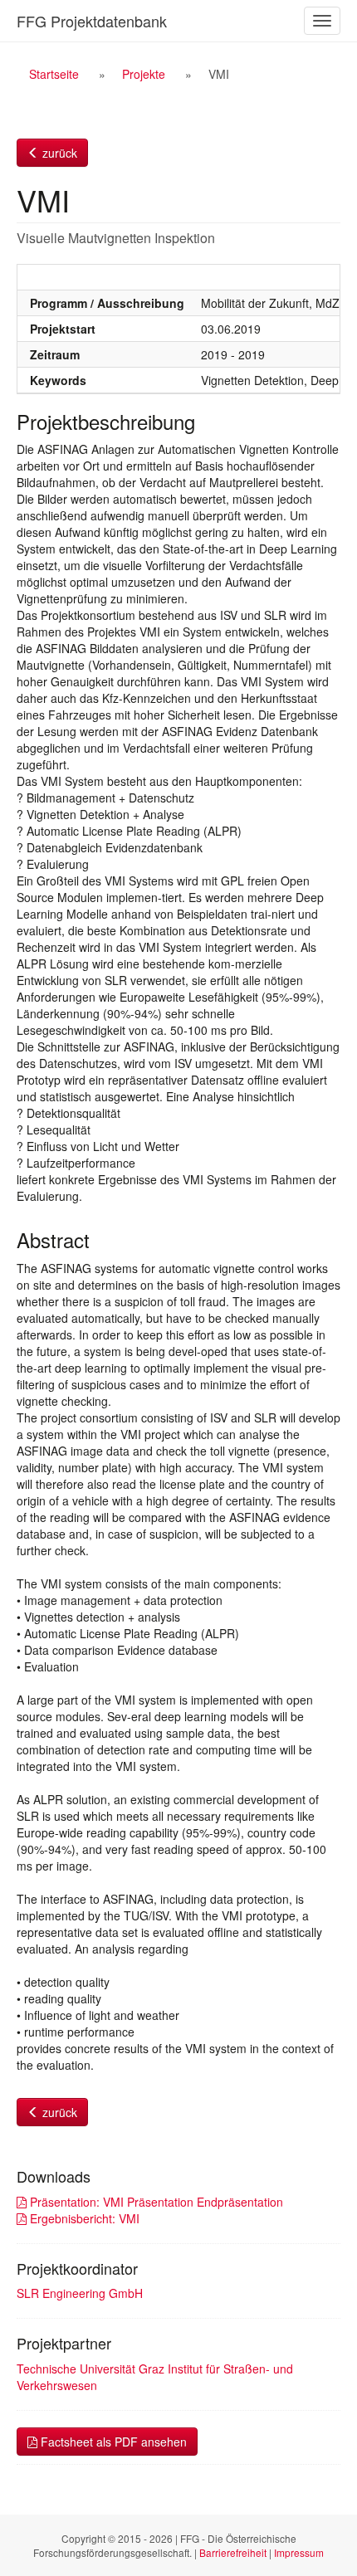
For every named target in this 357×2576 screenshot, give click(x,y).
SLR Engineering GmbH (80, 2293)
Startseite (54, 74)
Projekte (144, 74)
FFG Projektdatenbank (92, 21)
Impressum (299, 2552)
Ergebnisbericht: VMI (83, 2218)
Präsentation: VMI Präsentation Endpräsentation (155, 2202)
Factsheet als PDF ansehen (112, 2442)
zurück (58, 153)
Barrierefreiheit (233, 2552)
